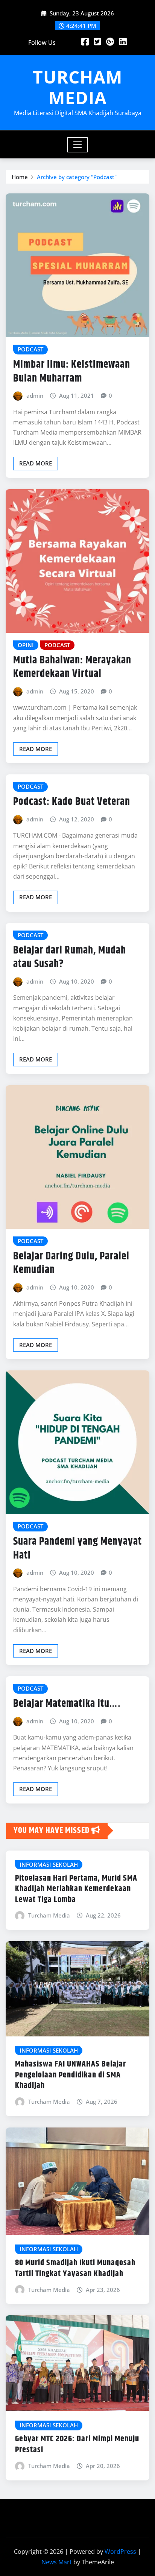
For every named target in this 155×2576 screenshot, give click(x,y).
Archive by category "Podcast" (77, 177)
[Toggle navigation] (78, 145)
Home (20, 177)
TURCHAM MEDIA (77, 87)
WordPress (120, 2552)
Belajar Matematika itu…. (67, 1704)
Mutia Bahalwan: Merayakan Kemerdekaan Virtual (72, 667)
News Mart (57, 2562)
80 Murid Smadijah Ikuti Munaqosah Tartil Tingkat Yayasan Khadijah (75, 2268)
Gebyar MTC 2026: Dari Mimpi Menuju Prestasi (77, 2444)
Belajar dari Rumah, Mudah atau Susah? (70, 957)
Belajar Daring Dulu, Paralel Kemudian (71, 1263)
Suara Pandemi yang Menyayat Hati (77, 1548)
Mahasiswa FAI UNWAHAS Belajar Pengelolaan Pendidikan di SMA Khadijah (71, 2075)
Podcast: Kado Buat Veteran (72, 802)
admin (35, 395)
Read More (36, 463)
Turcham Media (49, 1915)
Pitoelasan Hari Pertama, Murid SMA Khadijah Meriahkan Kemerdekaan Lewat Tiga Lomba (76, 1889)
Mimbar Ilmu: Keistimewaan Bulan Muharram (72, 371)
